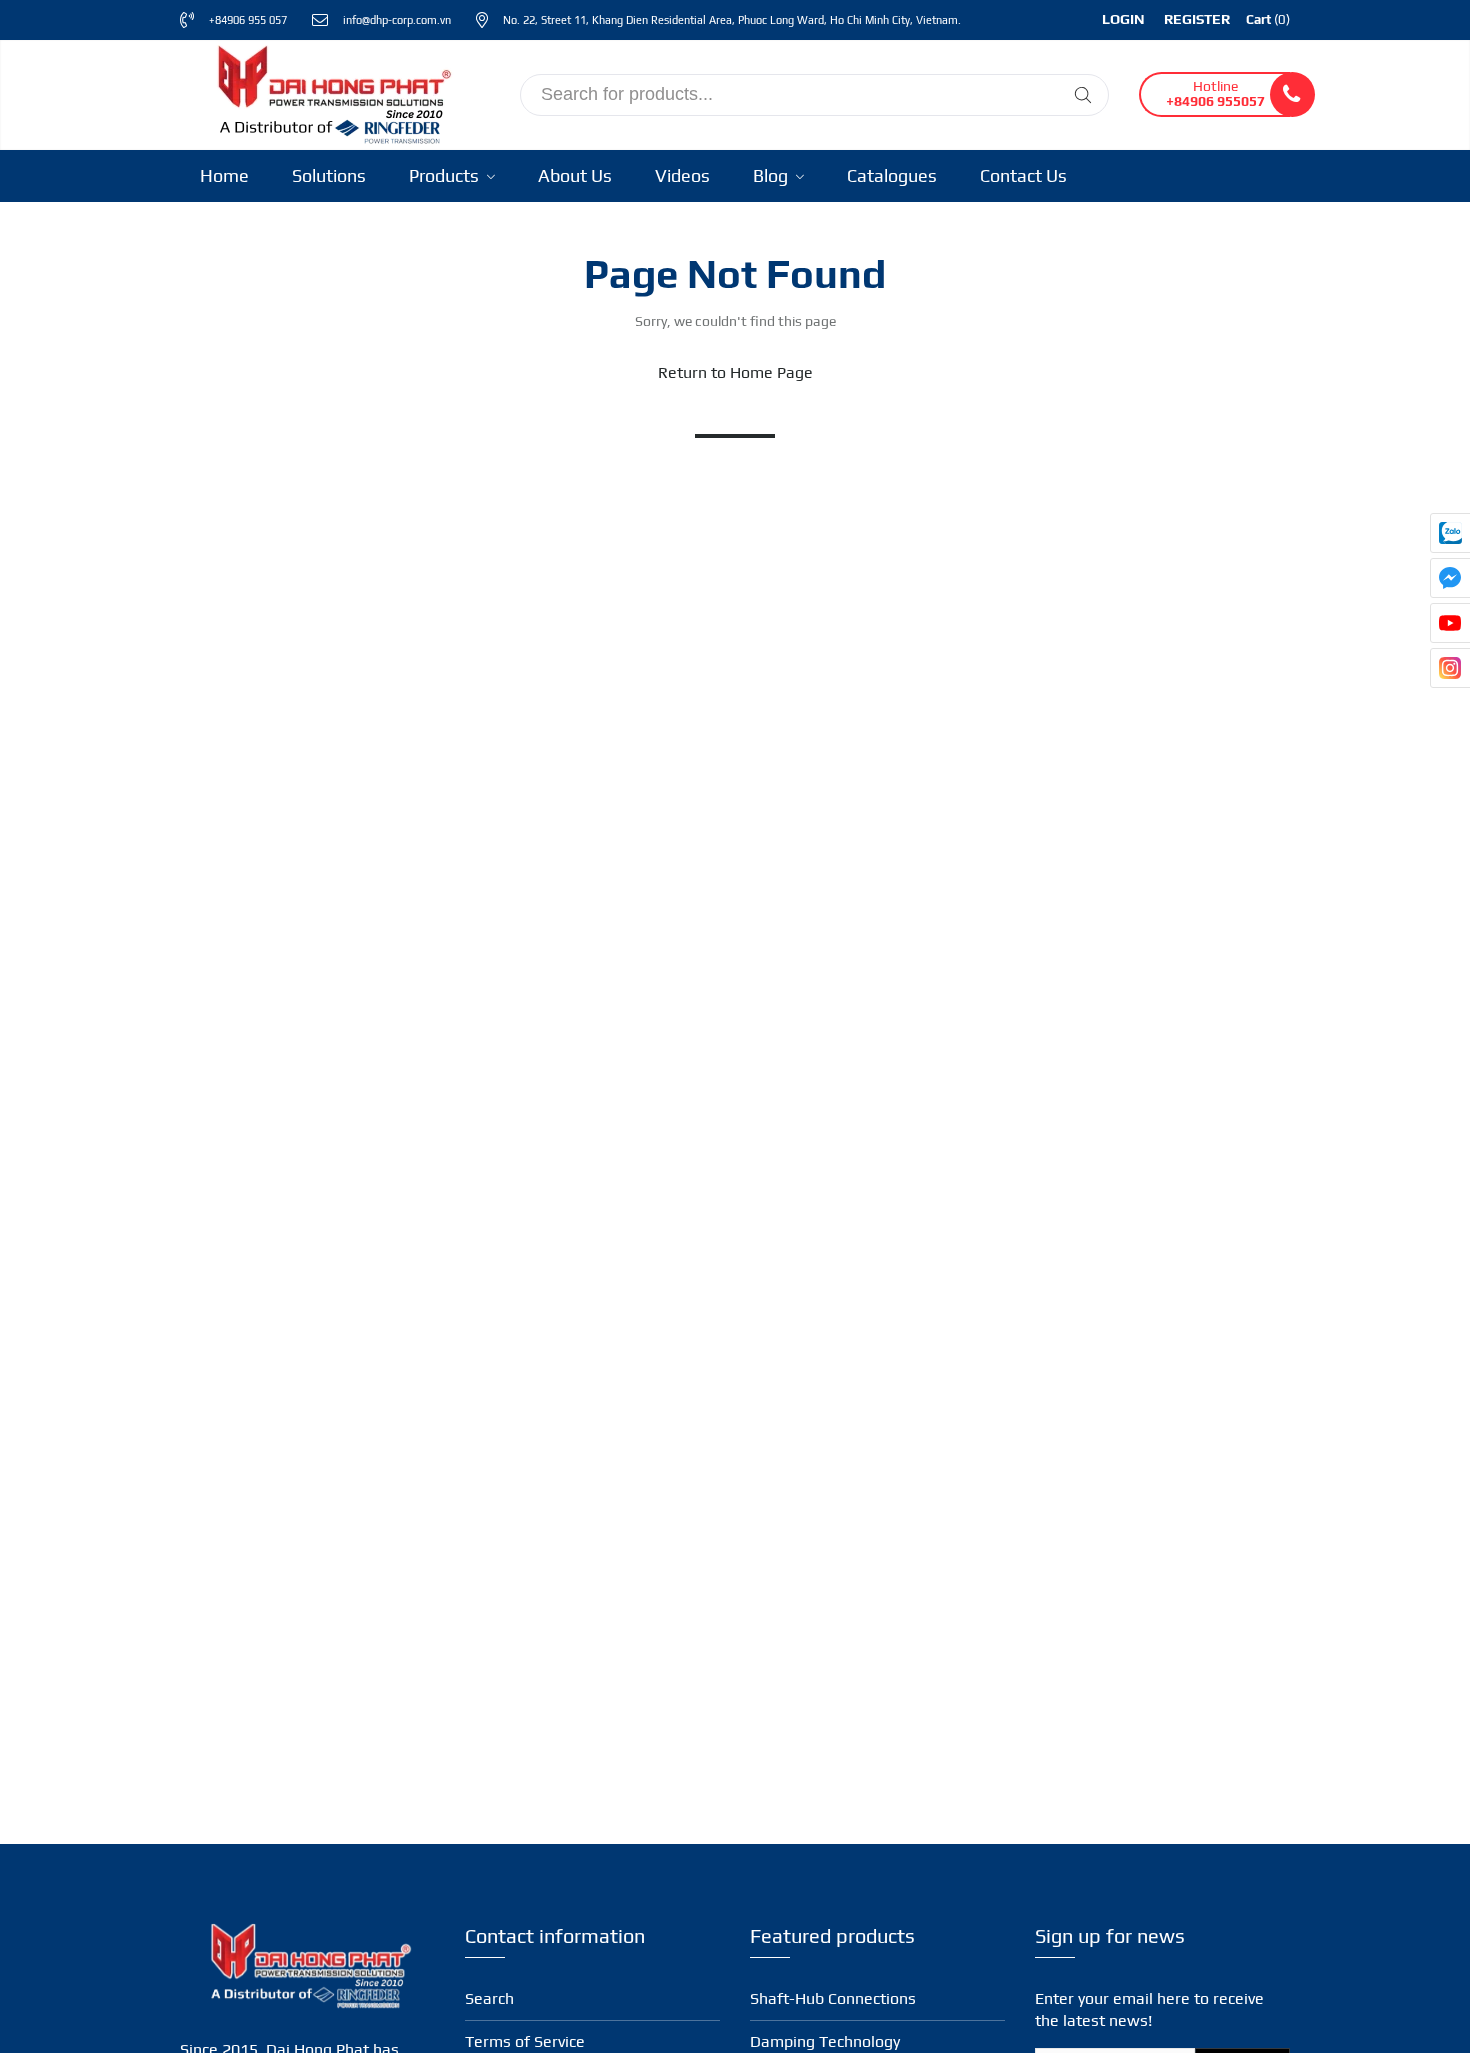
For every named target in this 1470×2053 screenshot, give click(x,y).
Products (446, 175)
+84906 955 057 (248, 20)
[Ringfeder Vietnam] (330, 91)
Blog (772, 175)
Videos (682, 175)
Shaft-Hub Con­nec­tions (833, 1998)
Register (1197, 19)
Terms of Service (525, 2041)
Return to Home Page (735, 372)
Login (1123, 19)
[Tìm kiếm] (1083, 95)
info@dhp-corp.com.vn (397, 20)
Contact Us (1023, 175)
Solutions (329, 175)
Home (224, 175)
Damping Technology (825, 2041)
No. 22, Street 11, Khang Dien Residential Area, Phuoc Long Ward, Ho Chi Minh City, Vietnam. (732, 20)
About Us (575, 175)
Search (489, 1998)
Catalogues (892, 175)
